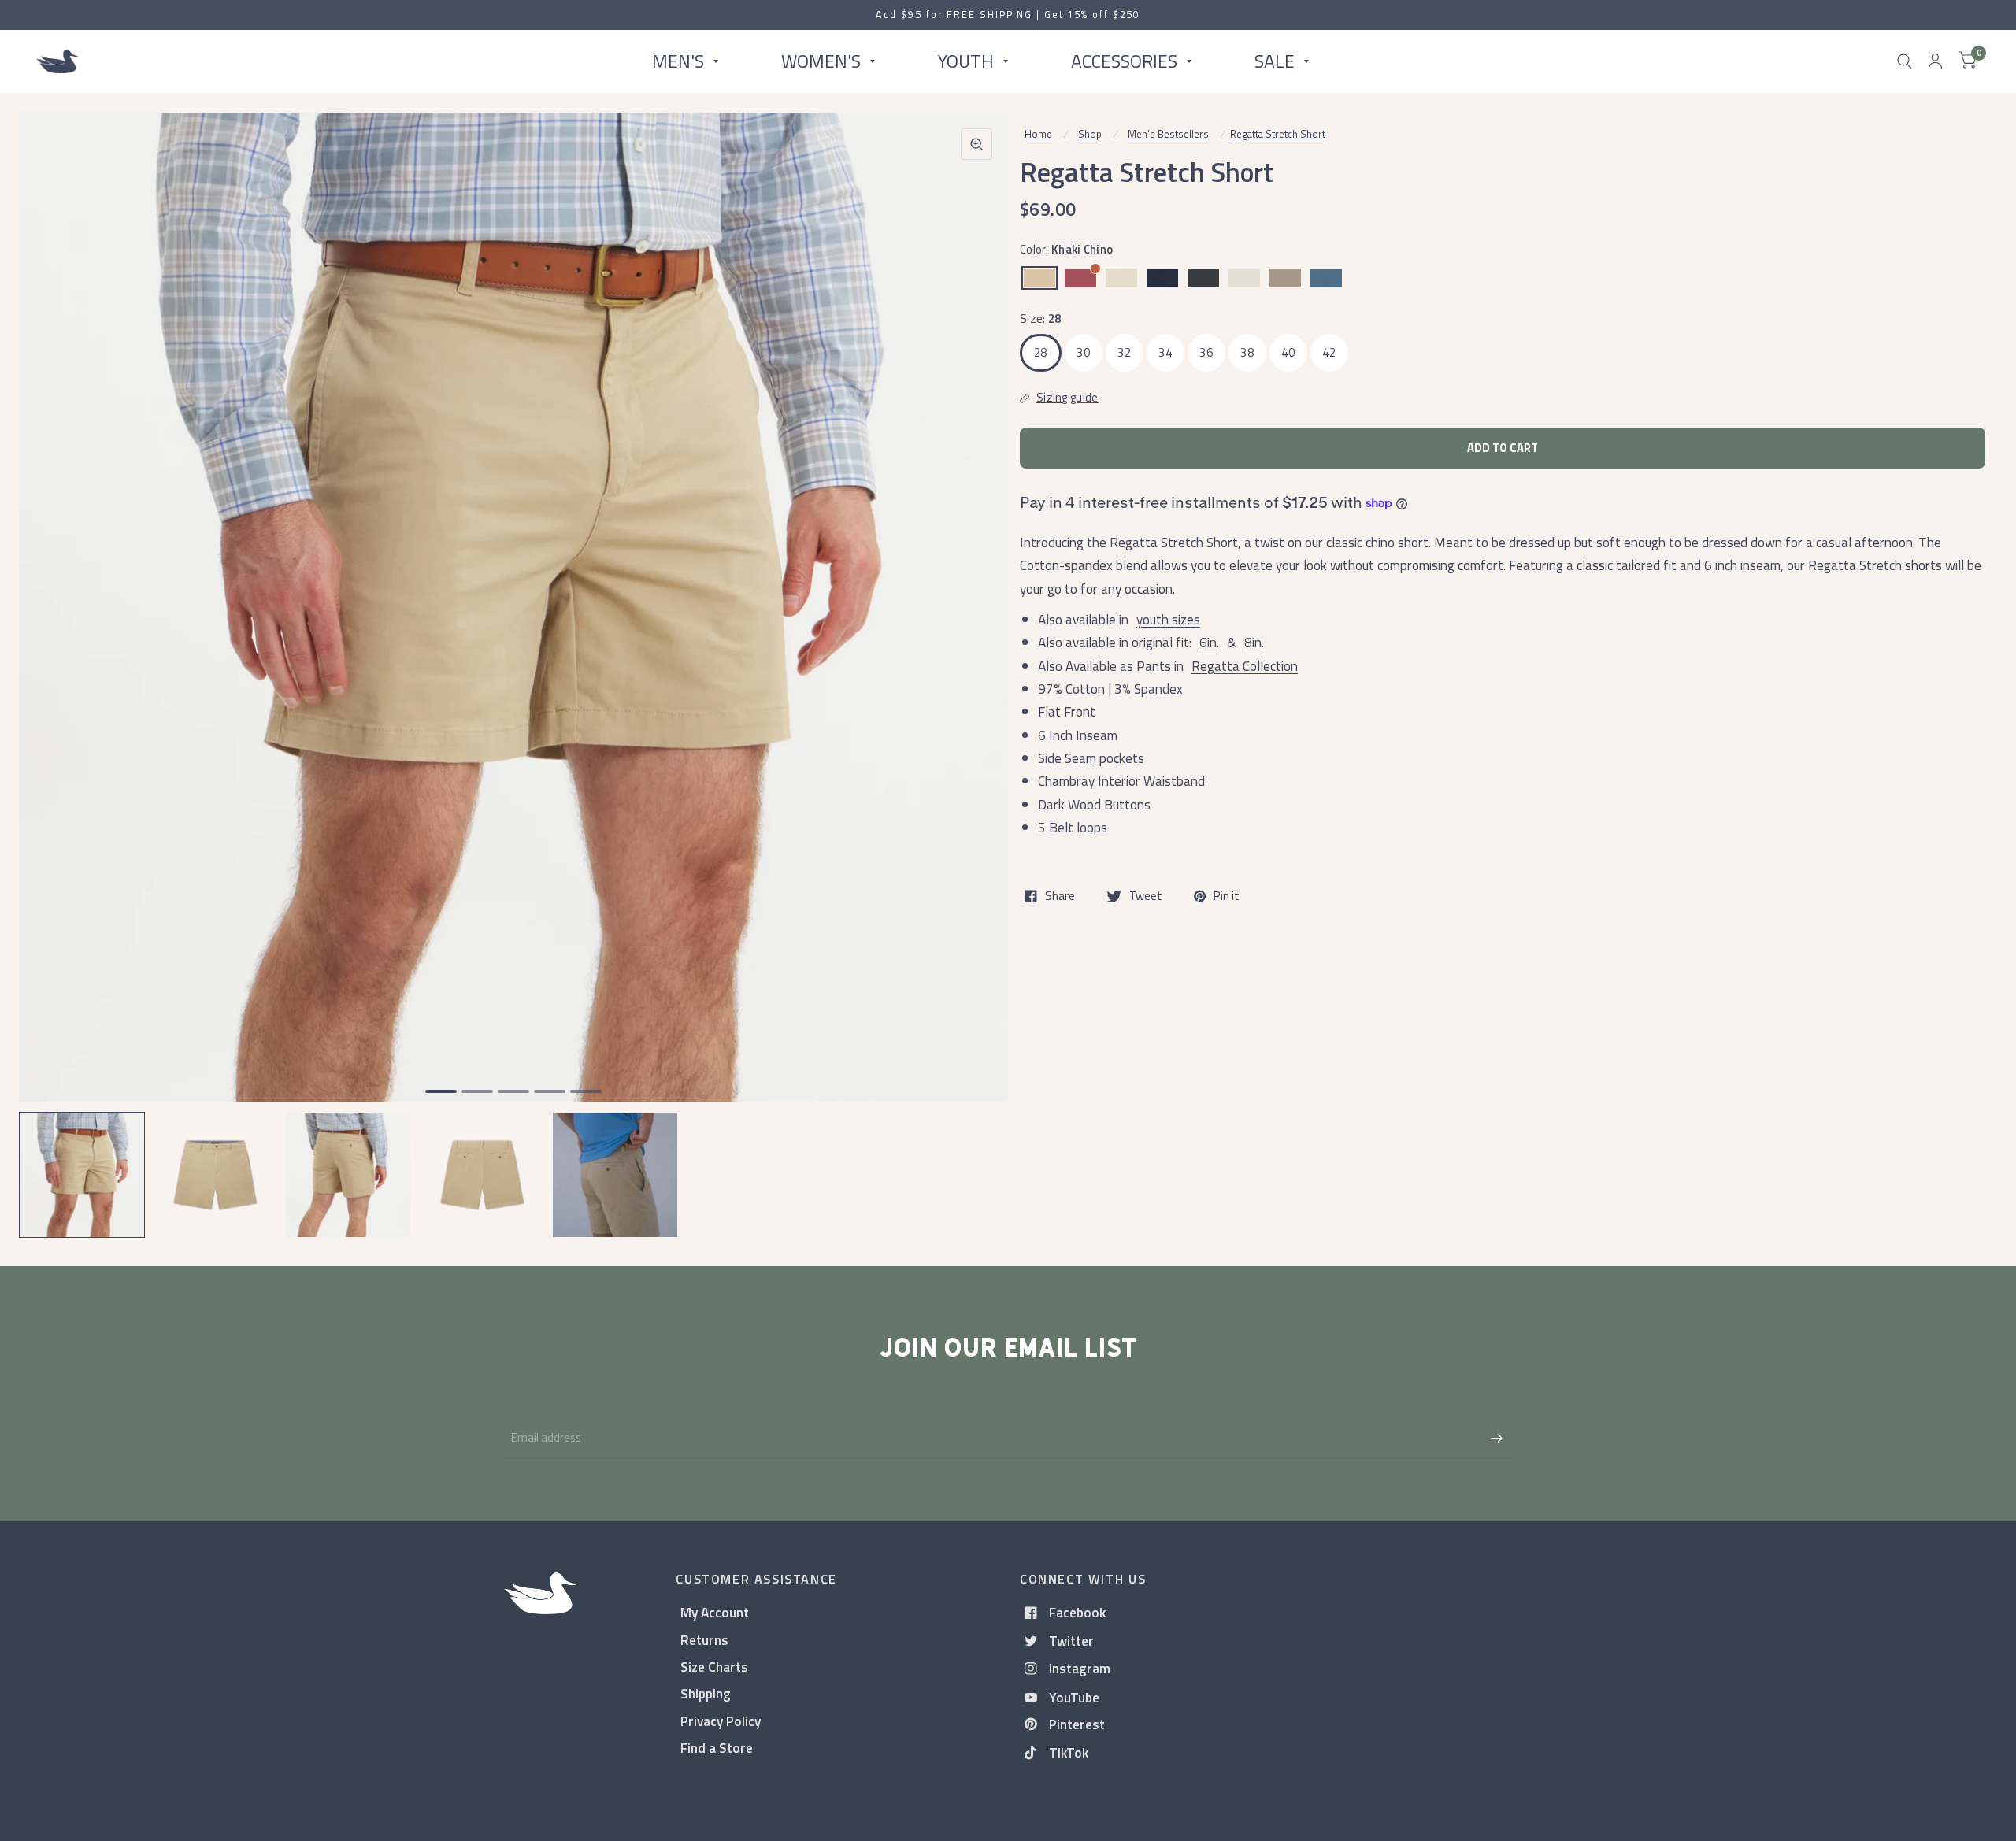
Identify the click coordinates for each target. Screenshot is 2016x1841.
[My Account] (1935, 61)
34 (1165, 352)
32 (1124, 352)
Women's (821, 61)
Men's (678, 61)
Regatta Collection (1245, 666)
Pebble (1244, 278)
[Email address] (1496, 1438)
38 (1247, 352)
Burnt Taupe (1285, 278)
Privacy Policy (721, 1721)
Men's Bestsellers (1168, 134)
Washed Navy (1162, 278)
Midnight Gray (1203, 278)
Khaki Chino (1039, 278)
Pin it (1227, 896)
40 (1288, 352)
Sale (1275, 61)
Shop (1090, 134)
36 (1206, 352)
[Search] (1905, 61)
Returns (704, 1640)
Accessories (1124, 61)
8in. (1254, 642)
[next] (976, 668)
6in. (1209, 642)
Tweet (1146, 896)
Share (1060, 896)
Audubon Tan (1121, 278)
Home (1038, 134)
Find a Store (717, 1748)
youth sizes (1168, 619)
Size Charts (714, 1667)
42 (1329, 352)
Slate (1326, 278)
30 (1083, 352)
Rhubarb (1080, 278)
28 (1041, 352)
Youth (966, 61)
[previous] (51, 668)
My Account (715, 1612)
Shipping (706, 1693)
